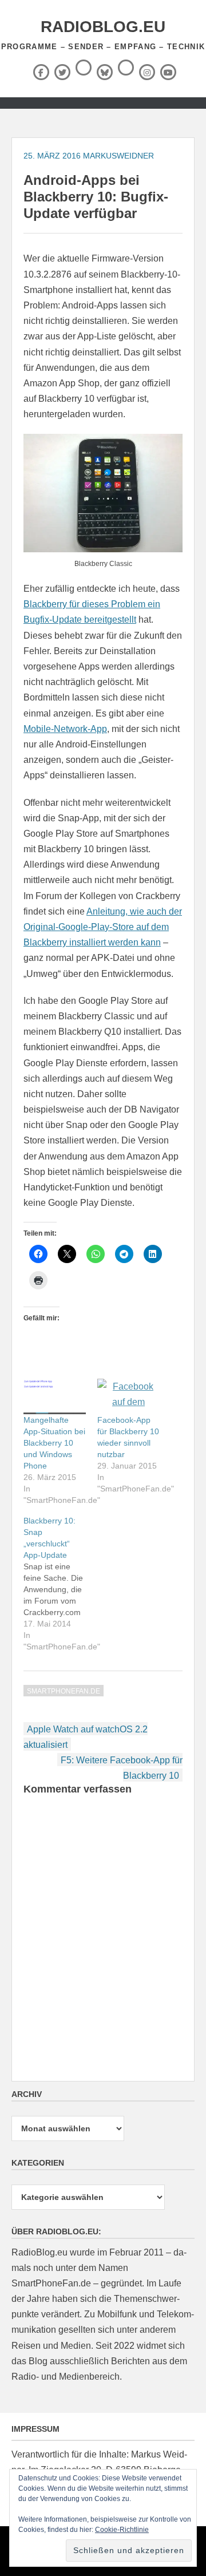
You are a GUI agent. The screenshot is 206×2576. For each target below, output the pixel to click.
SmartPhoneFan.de (64, 1691)
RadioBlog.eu (103, 27)
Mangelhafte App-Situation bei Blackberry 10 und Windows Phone (54, 1443)
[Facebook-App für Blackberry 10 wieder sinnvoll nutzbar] (128, 1396)
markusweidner (118, 156)
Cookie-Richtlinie (122, 2530)
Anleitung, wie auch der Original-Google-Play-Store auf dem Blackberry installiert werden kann (103, 927)
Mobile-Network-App (65, 729)
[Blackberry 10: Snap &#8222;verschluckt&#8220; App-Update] (60, 1584)
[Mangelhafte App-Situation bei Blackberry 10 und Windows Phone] (55, 1396)
